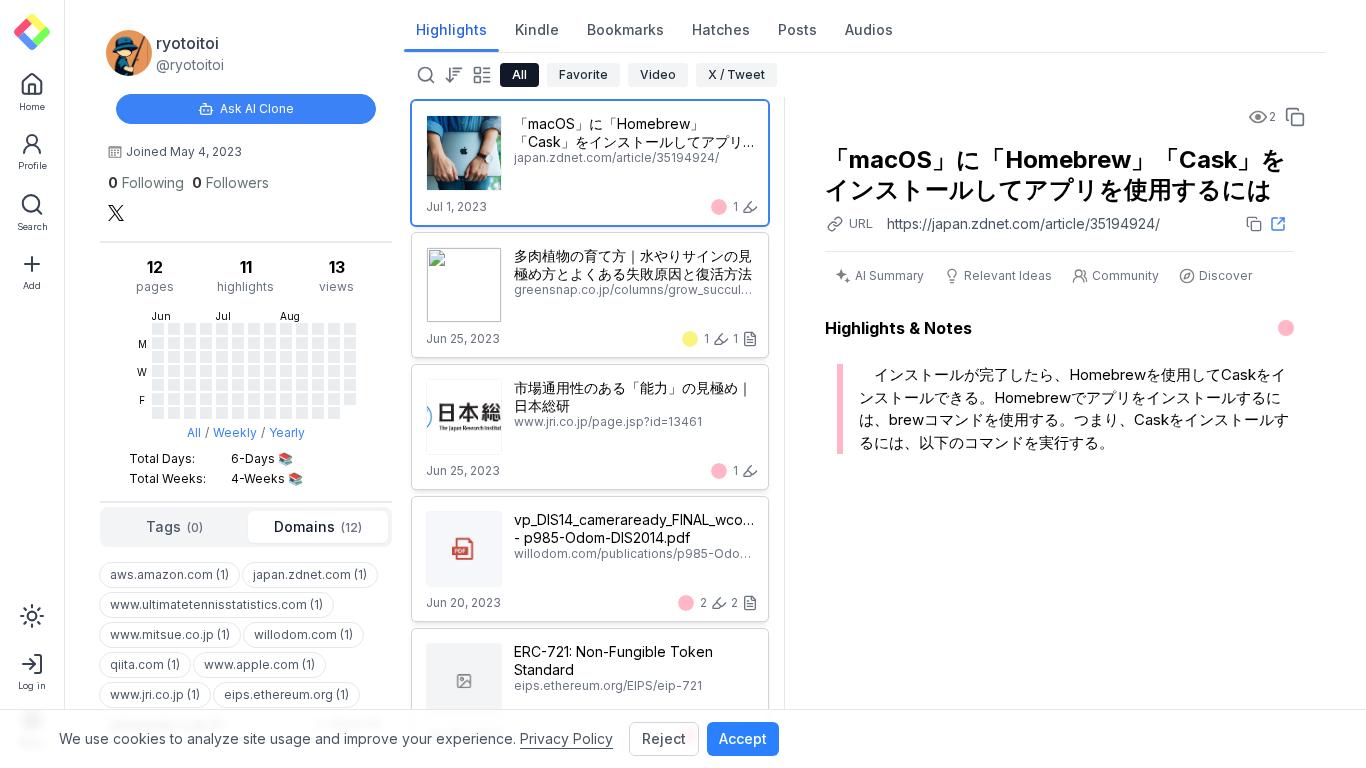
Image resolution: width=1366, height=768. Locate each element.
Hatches (721, 29)
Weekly (235, 432)
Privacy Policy (566, 738)
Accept (743, 738)
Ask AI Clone (257, 108)
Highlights (451, 29)
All (194, 432)
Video (658, 74)
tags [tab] (174, 526)
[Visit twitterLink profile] (116, 213)
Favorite (583, 74)
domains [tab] (318, 526)
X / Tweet (736, 74)
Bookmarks (625, 29)
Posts (797, 29)
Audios (869, 29)
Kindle (537, 29)
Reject (664, 738)
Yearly (287, 432)
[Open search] (424, 75)
